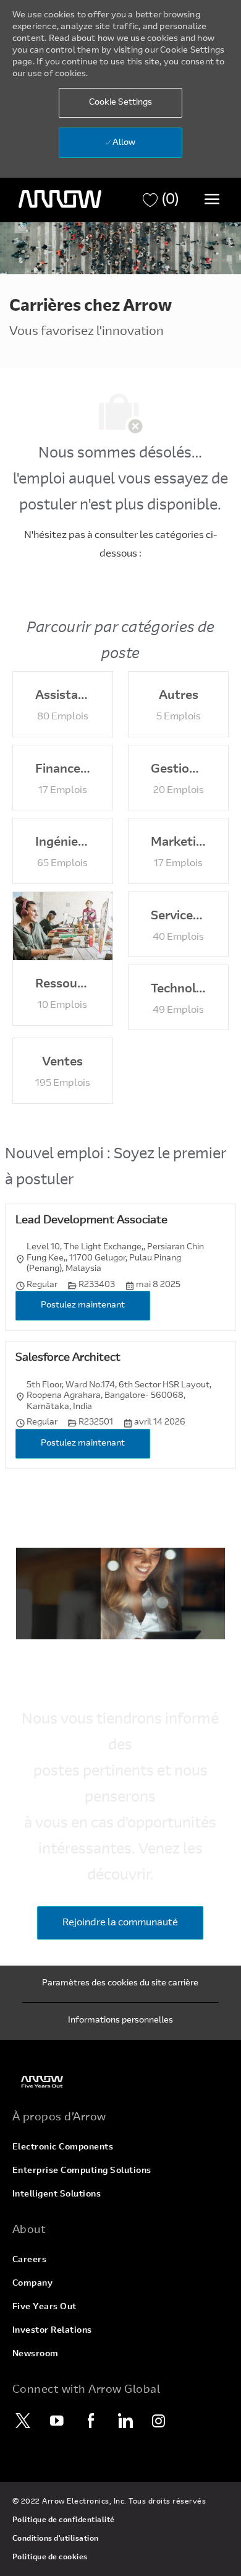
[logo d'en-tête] (60, 199)
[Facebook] (91, 2421)
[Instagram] (159, 2421)
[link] (120, 2082)
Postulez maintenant (83, 1306)
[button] (120, 103)
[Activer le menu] (212, 199)
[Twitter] (23, 2421)
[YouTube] (57, 2421)
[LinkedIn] (125, 2421)
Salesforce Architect (68, 1358)
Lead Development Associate (91, 1221)
